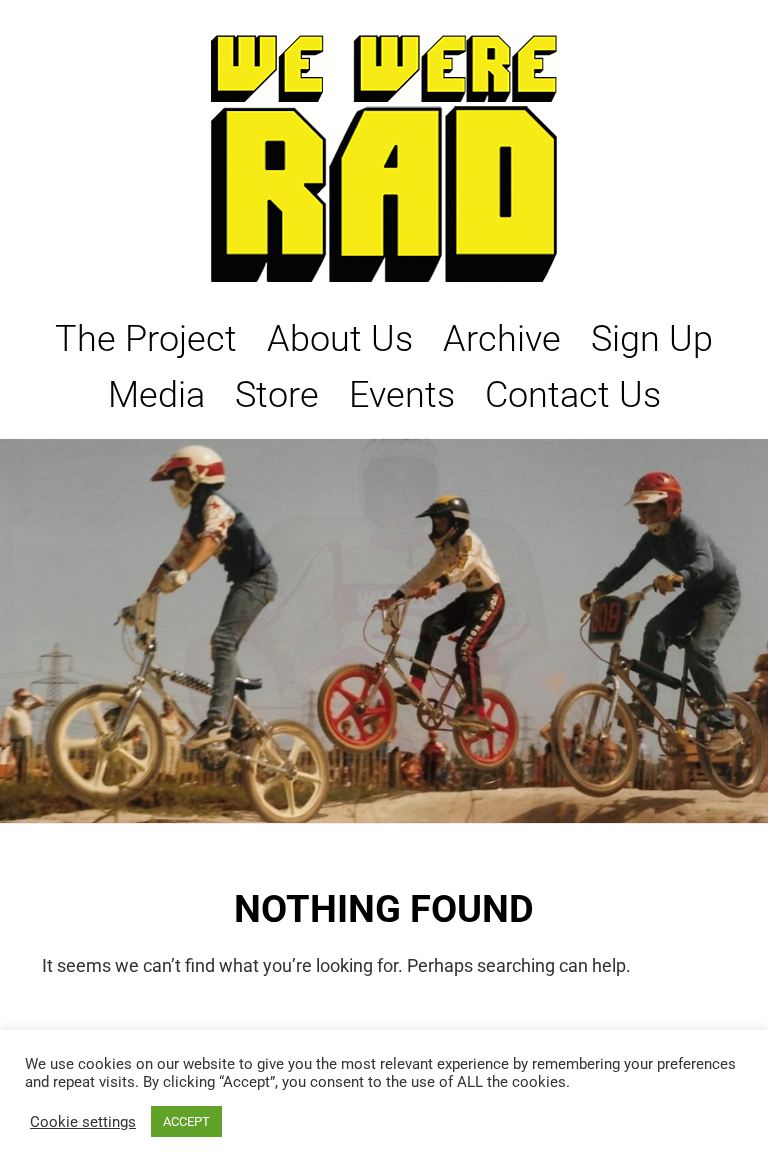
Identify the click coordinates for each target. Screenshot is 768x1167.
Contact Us (573, 395)
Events (402, 395)
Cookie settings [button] (83, 1122)
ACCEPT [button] (186, 1121)
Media (156, 395)
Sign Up (652, 339)
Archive (502, 339)
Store (277, 395)
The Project (146, 339)
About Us (340, 339)
